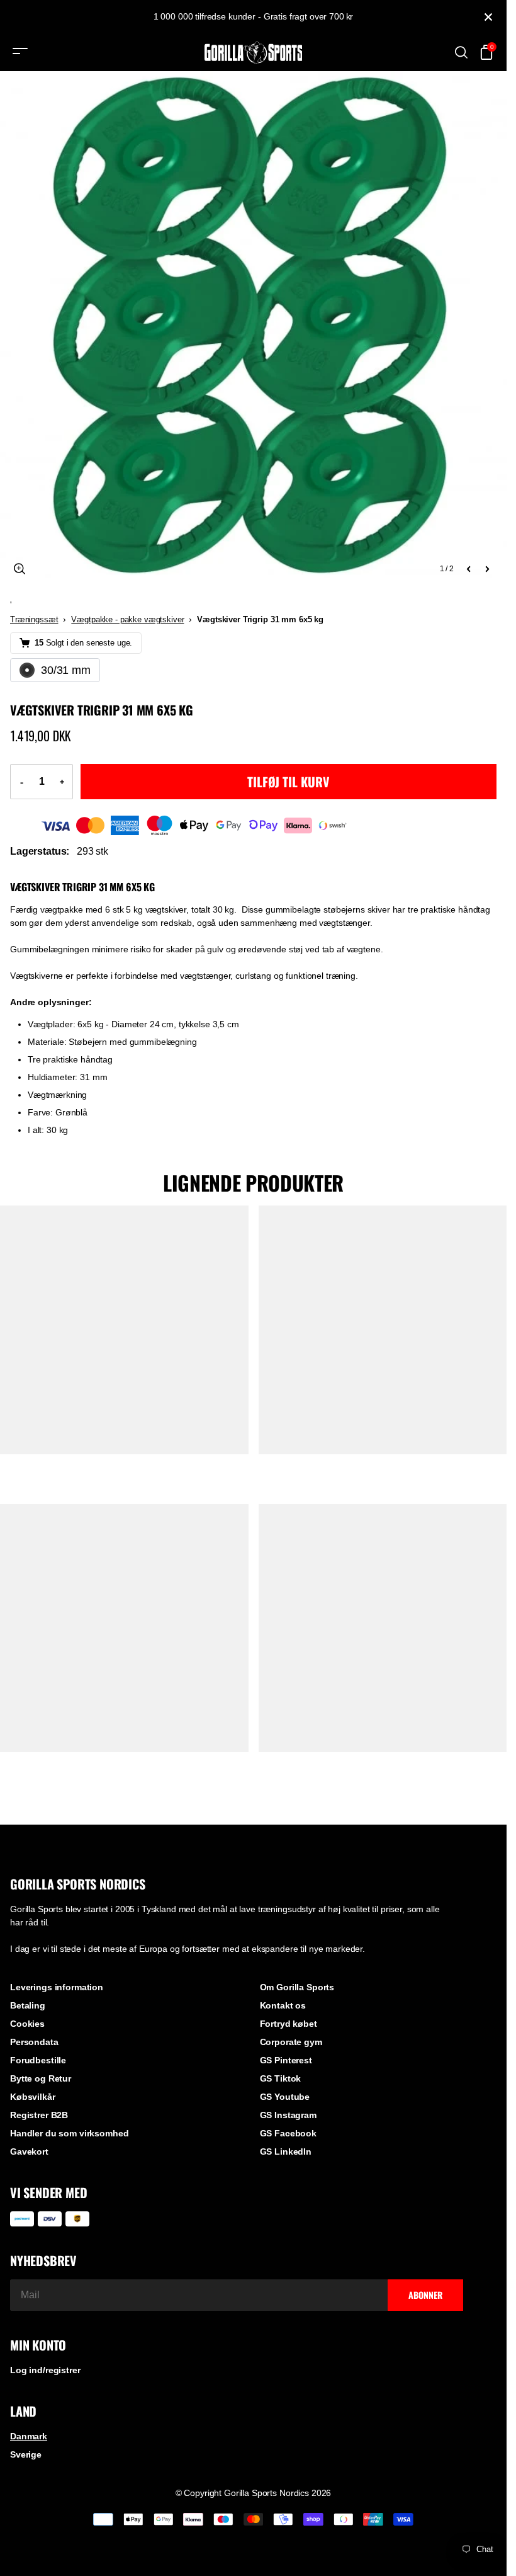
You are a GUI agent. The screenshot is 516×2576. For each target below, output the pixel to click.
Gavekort (29, 2151)
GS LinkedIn (286, 2151)
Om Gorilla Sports (297, 1987)
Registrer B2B (39, 2115)
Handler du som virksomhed (70, 2133)
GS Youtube (285, 2097)
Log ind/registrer (45, 2370)
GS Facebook (288, 2133)
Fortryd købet (289, 2024)
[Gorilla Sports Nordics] (254, 53)
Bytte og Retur (41, 2078)
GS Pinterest (286, 2060)
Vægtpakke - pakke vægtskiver (127, 619)
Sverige (26, 2454)
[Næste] (487, 569)
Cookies (27, 2024)
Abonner (425, 2295)
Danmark (29, 2436)
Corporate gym (291, 2042)
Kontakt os (283, 2005)
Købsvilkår (33, 2097)
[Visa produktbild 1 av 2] (253, 325)
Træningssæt (34, 619)
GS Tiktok (281, 2078)
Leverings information (57, 1987)
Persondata (34, 2042)
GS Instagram (288, 2115)
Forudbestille (38, 2060)
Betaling (28, 2005)
